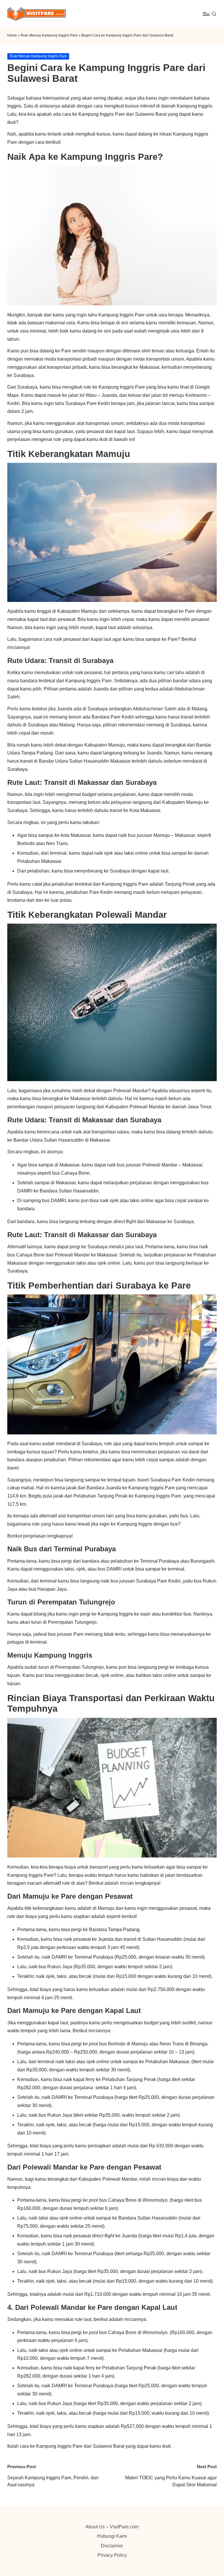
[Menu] (206, 14)
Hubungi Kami (112, 2536)
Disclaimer (112, 2546)
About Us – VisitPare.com (112, 2527)
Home (12, 35)
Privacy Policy (112, 2555)
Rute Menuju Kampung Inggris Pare (49, 35)
